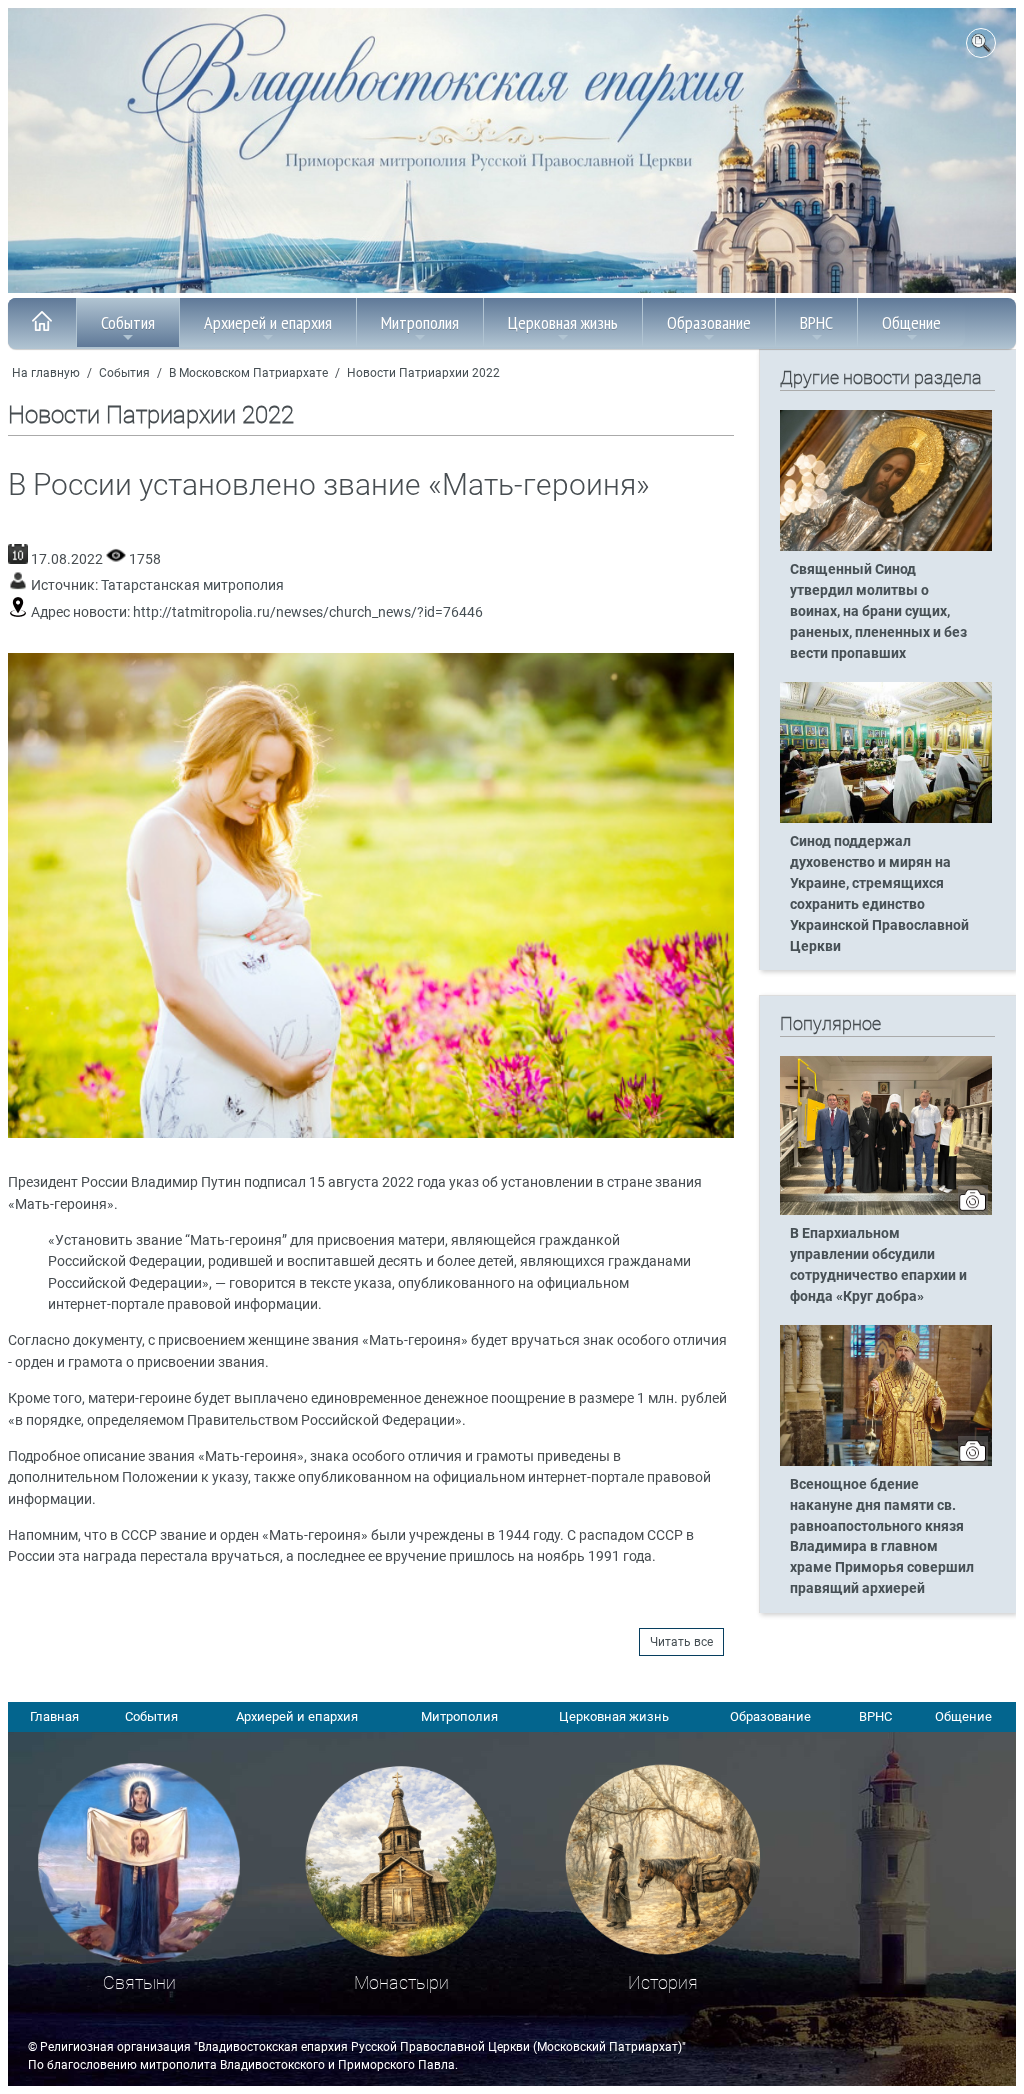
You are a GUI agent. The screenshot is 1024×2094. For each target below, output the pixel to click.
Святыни (139, 1982)
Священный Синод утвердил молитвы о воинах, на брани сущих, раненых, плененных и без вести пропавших (878, 611)
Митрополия (420, 322)
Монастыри (401, 1982)
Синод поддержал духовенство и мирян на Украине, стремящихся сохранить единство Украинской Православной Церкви (879, 893)
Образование (709, 322)
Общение (911, 322)
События (128, 322)
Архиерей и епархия (268, 322)
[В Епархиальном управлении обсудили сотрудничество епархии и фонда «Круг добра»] (886, 1211)
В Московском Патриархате (248, 373)
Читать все (681, 1642)
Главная (54, 1716)
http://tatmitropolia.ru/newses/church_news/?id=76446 (308, 612)
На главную (46, 373)
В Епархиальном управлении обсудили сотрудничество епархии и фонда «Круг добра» (878, 1265)
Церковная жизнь (563, 322)
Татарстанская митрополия (192, 585)
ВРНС (816, 322)
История (663, 1982)
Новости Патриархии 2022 (423, 373)
